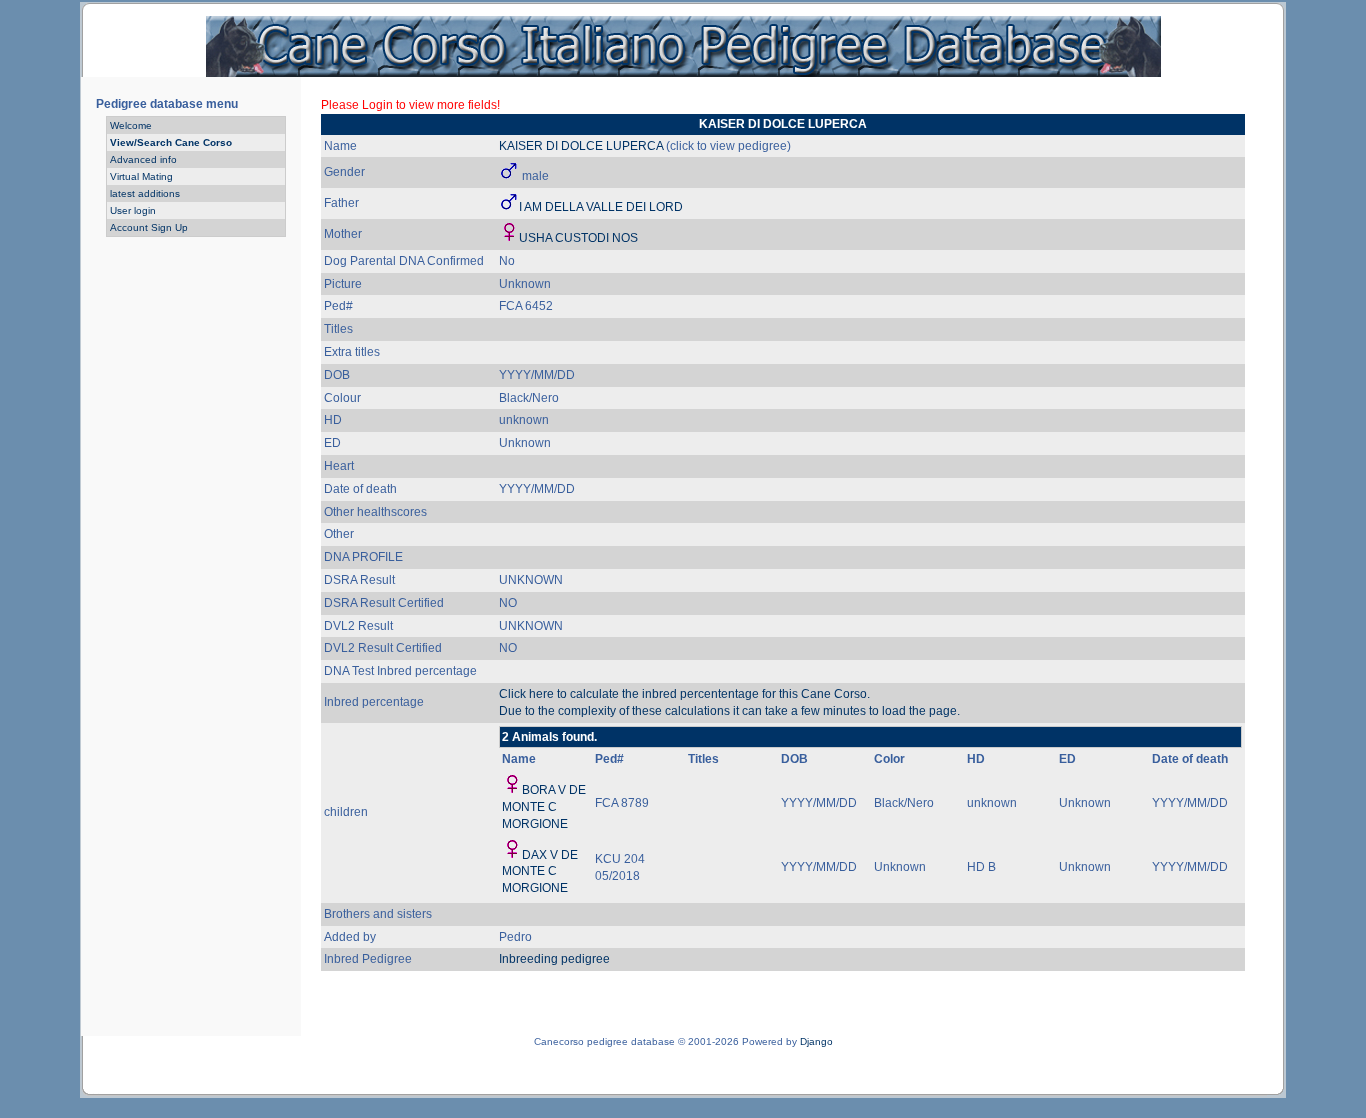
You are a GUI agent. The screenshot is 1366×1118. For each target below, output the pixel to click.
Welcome (131, 125)
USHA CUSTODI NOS (578, 238)
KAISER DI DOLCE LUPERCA (581, 146)
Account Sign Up (149, 227)
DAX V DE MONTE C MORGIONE (540, 872)
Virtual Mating (141, 176)
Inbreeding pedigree (554, 959)
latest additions (145, 193)
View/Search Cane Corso (171, 142)
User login (133, 210)
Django (816, 1041)
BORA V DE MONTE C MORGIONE (544, 807)
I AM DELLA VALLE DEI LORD (601, 207)
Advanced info (143, 159)
